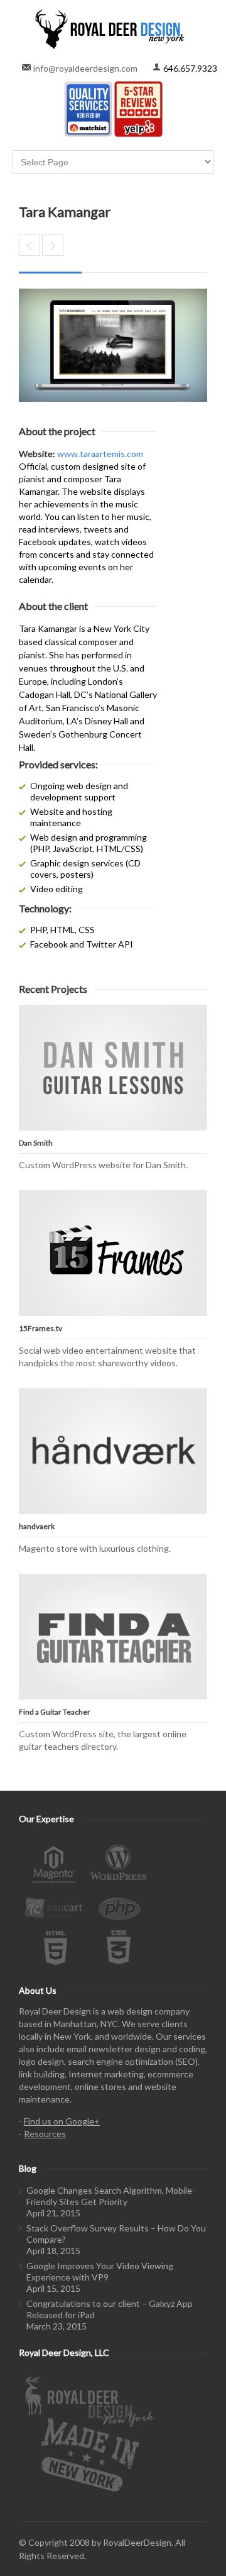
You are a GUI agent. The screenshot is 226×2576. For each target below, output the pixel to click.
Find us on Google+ (62, 2121)
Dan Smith (36, 1143)
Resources (45, 2134)
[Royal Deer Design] (113, 29)
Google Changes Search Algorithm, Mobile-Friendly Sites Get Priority (111, 2196)
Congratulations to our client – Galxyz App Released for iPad (110, 2309)
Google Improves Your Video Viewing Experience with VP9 (100, 2271)
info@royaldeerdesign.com (85, 68)
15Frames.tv (40, 1328)
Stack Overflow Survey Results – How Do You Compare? (116, 2234)
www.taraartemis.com (100, 454)
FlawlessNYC (30, 245)
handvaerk (37, 1526)
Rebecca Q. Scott (53, 245)
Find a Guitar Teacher (55, 1712)
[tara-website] (113, 345)
